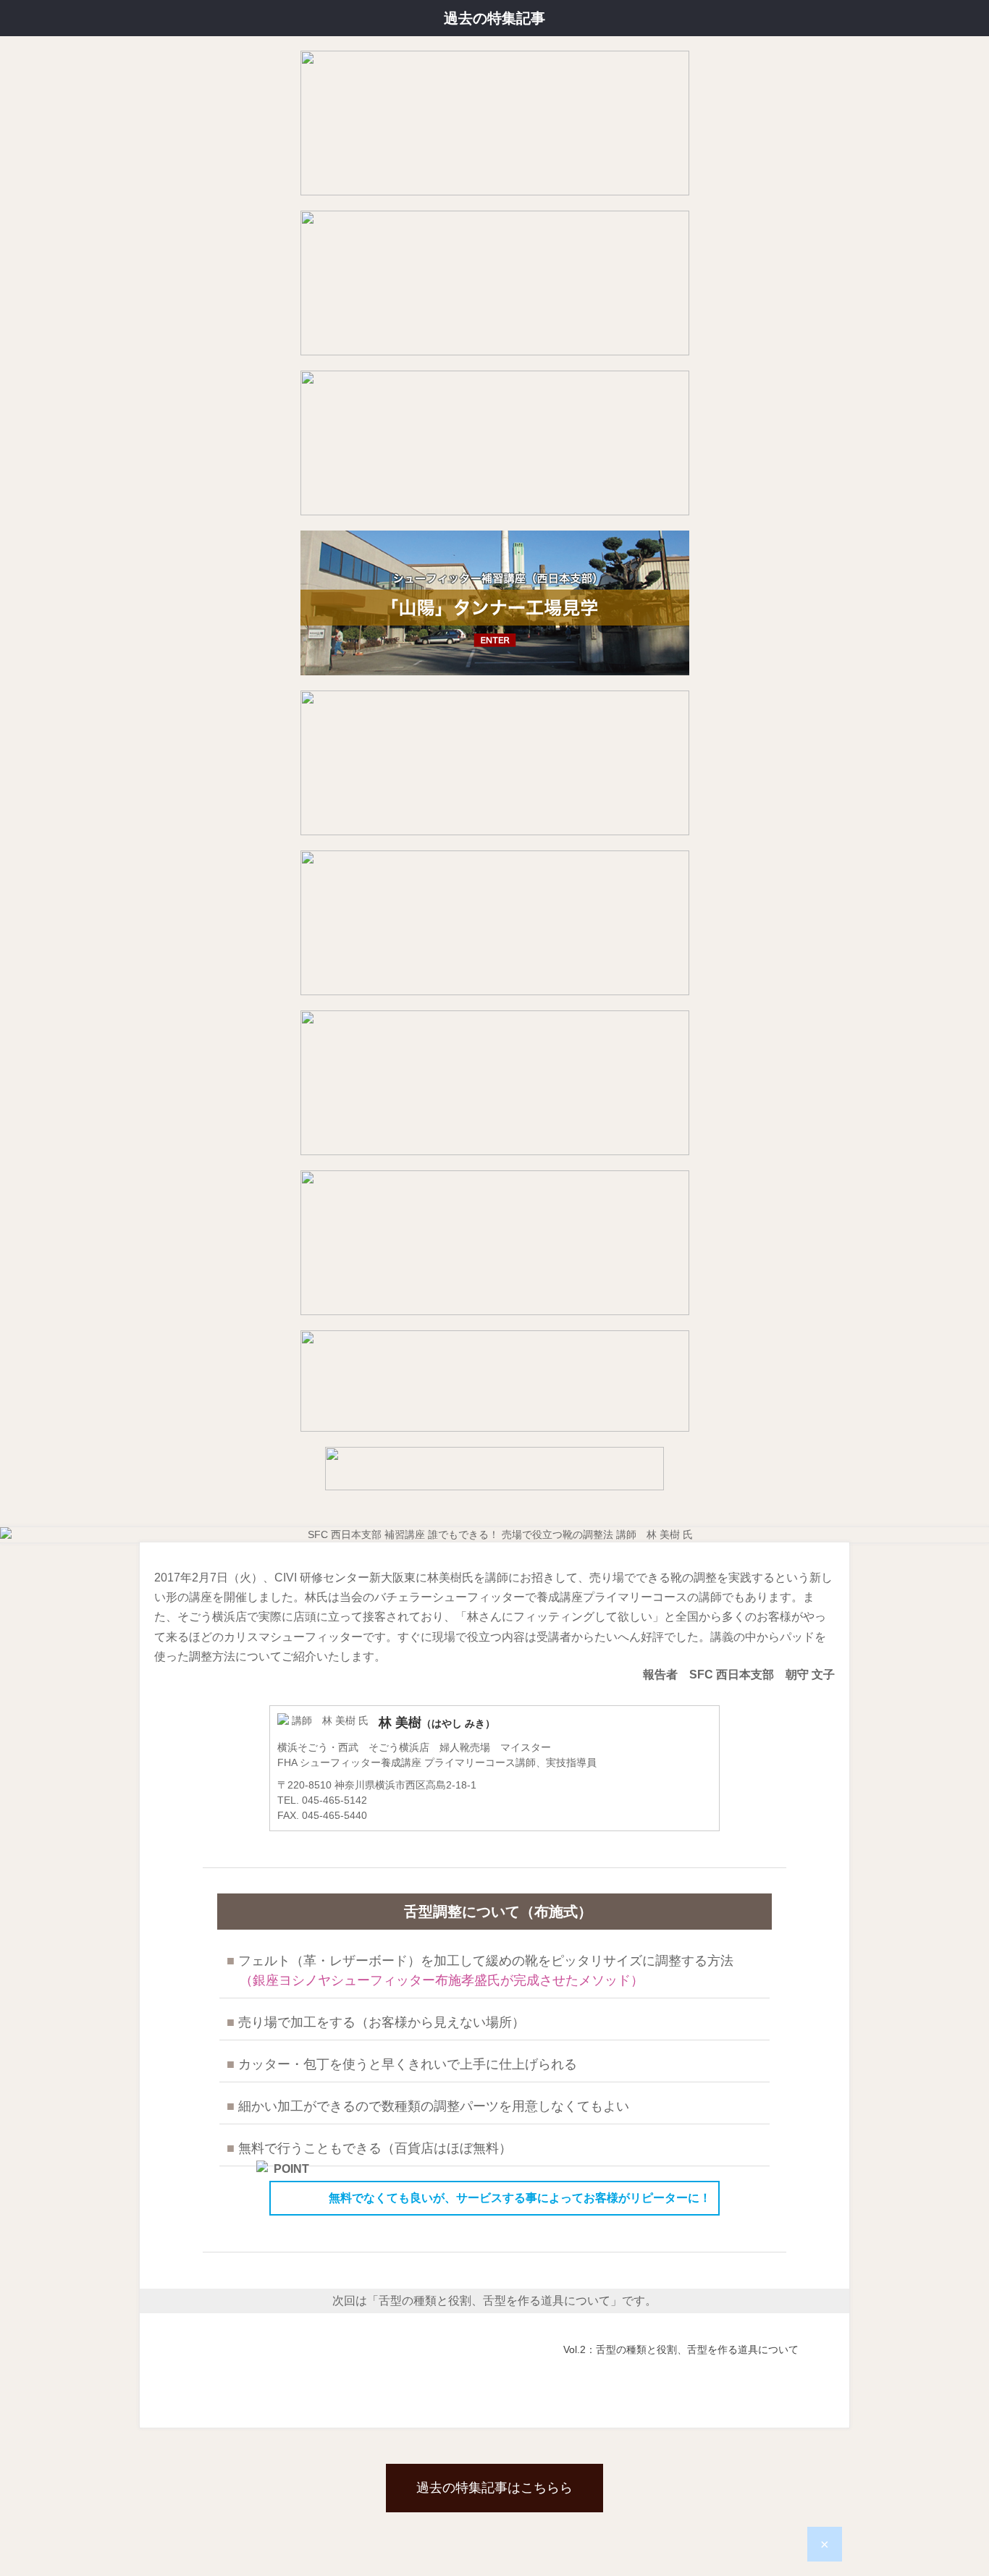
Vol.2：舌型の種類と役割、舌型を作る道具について (681, 2349)
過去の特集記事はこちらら (494, 2488)
